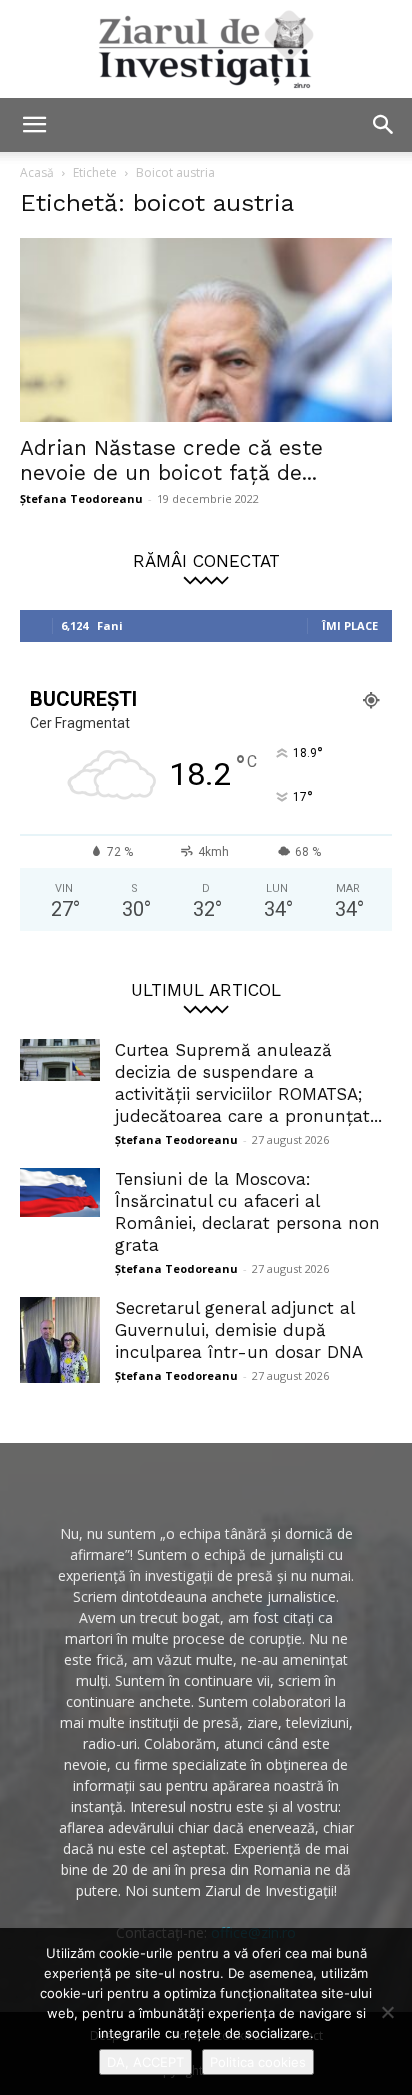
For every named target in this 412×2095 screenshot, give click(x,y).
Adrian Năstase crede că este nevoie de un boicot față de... (171, 460)
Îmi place (350, 625)
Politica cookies (258, 2062)
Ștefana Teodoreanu (81, 498)
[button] (34, 125)
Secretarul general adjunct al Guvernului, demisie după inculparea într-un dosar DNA (239, 1330)
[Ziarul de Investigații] (206, 49)
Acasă (37, 172)
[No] (387, 2012)
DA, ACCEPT (145, 2062)
